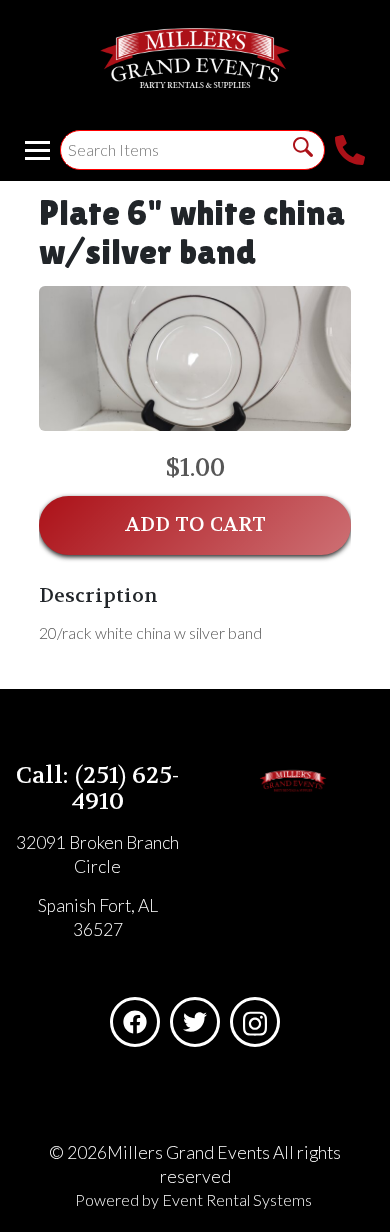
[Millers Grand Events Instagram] (255, 1022)
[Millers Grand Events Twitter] (195, 1022)
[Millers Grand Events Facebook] (135, 1022)
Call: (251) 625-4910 (97, 788)
